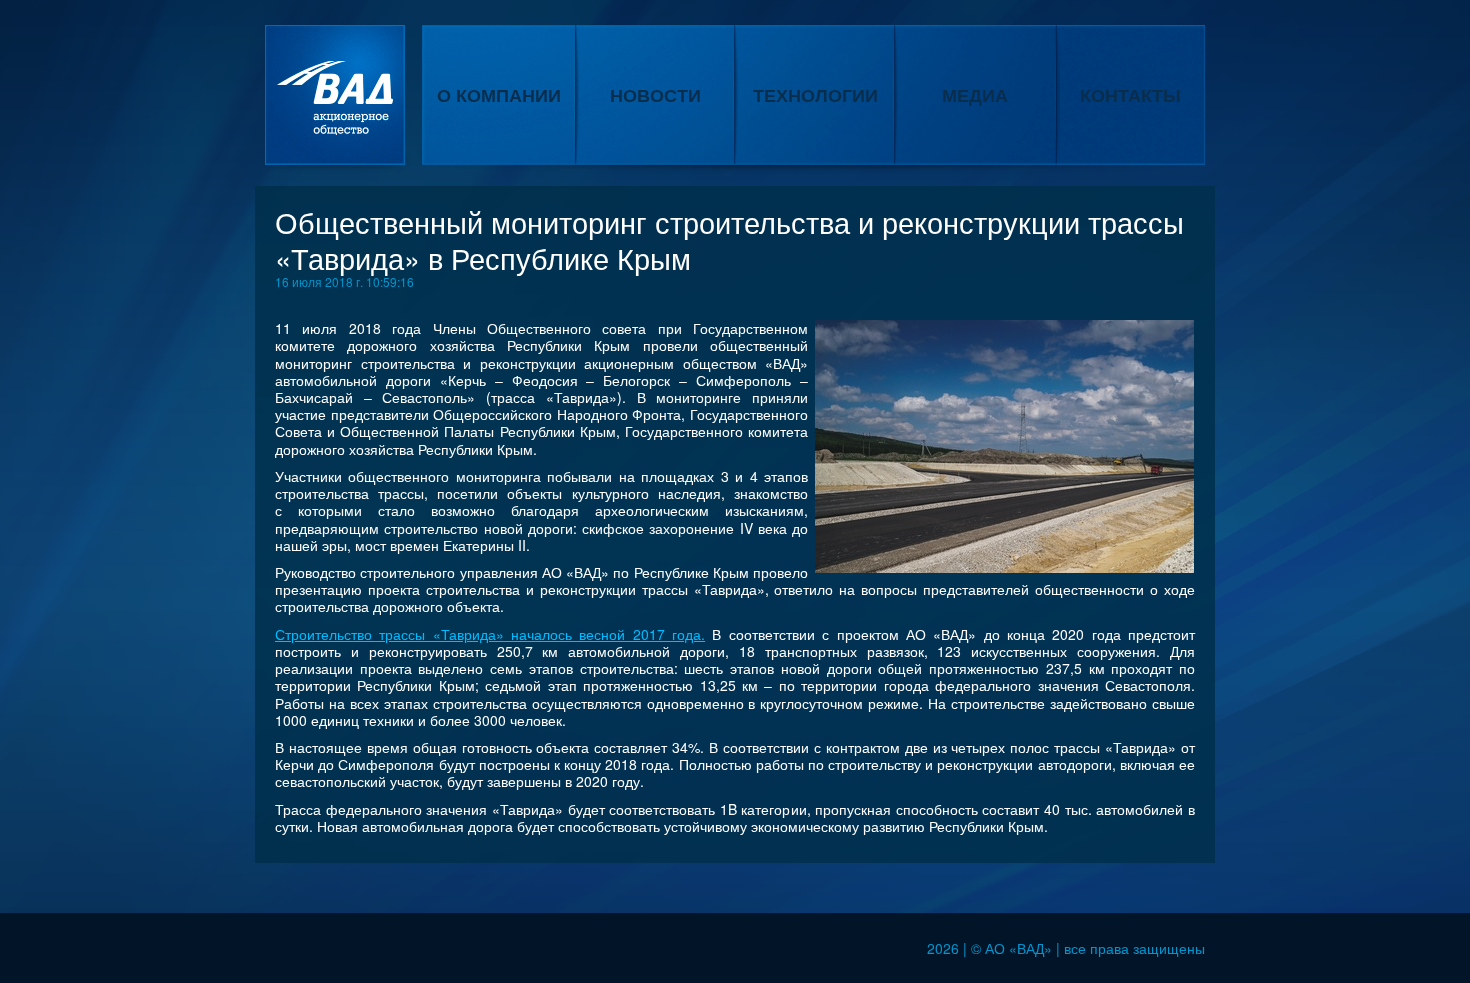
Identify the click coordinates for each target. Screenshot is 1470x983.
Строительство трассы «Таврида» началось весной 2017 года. (490, 634)
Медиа (975, 95)
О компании (499, 95)
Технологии (815, 95)
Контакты (1130, 95)
